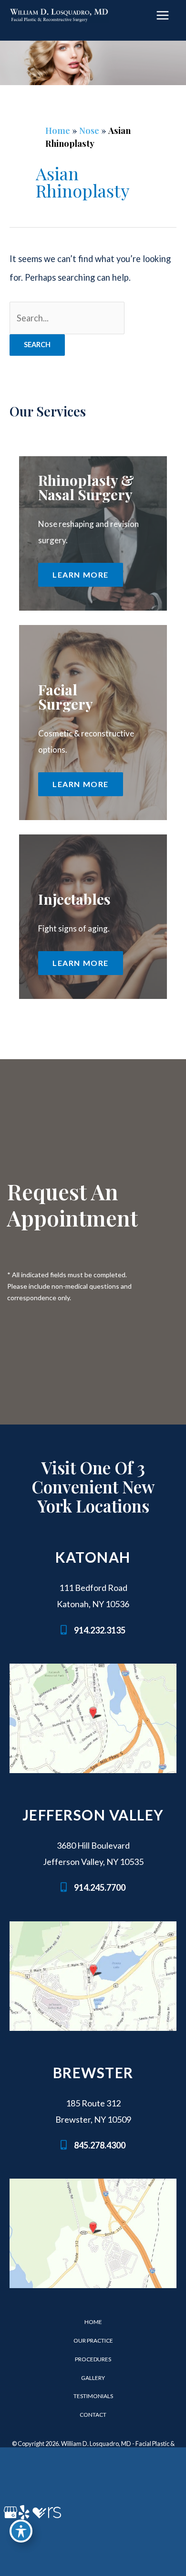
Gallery (93, 2378)
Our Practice (93, 2340)
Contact (93, 2415)
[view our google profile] (9, 2512)
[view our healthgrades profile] (39, 2512)
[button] (81, 575)
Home (58, 130)
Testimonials (93, 2396)
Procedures (93, 2359)
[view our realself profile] (54, 2512)
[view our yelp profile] (24, 2512)
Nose (89, 130)
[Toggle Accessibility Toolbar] (21, 2531)
